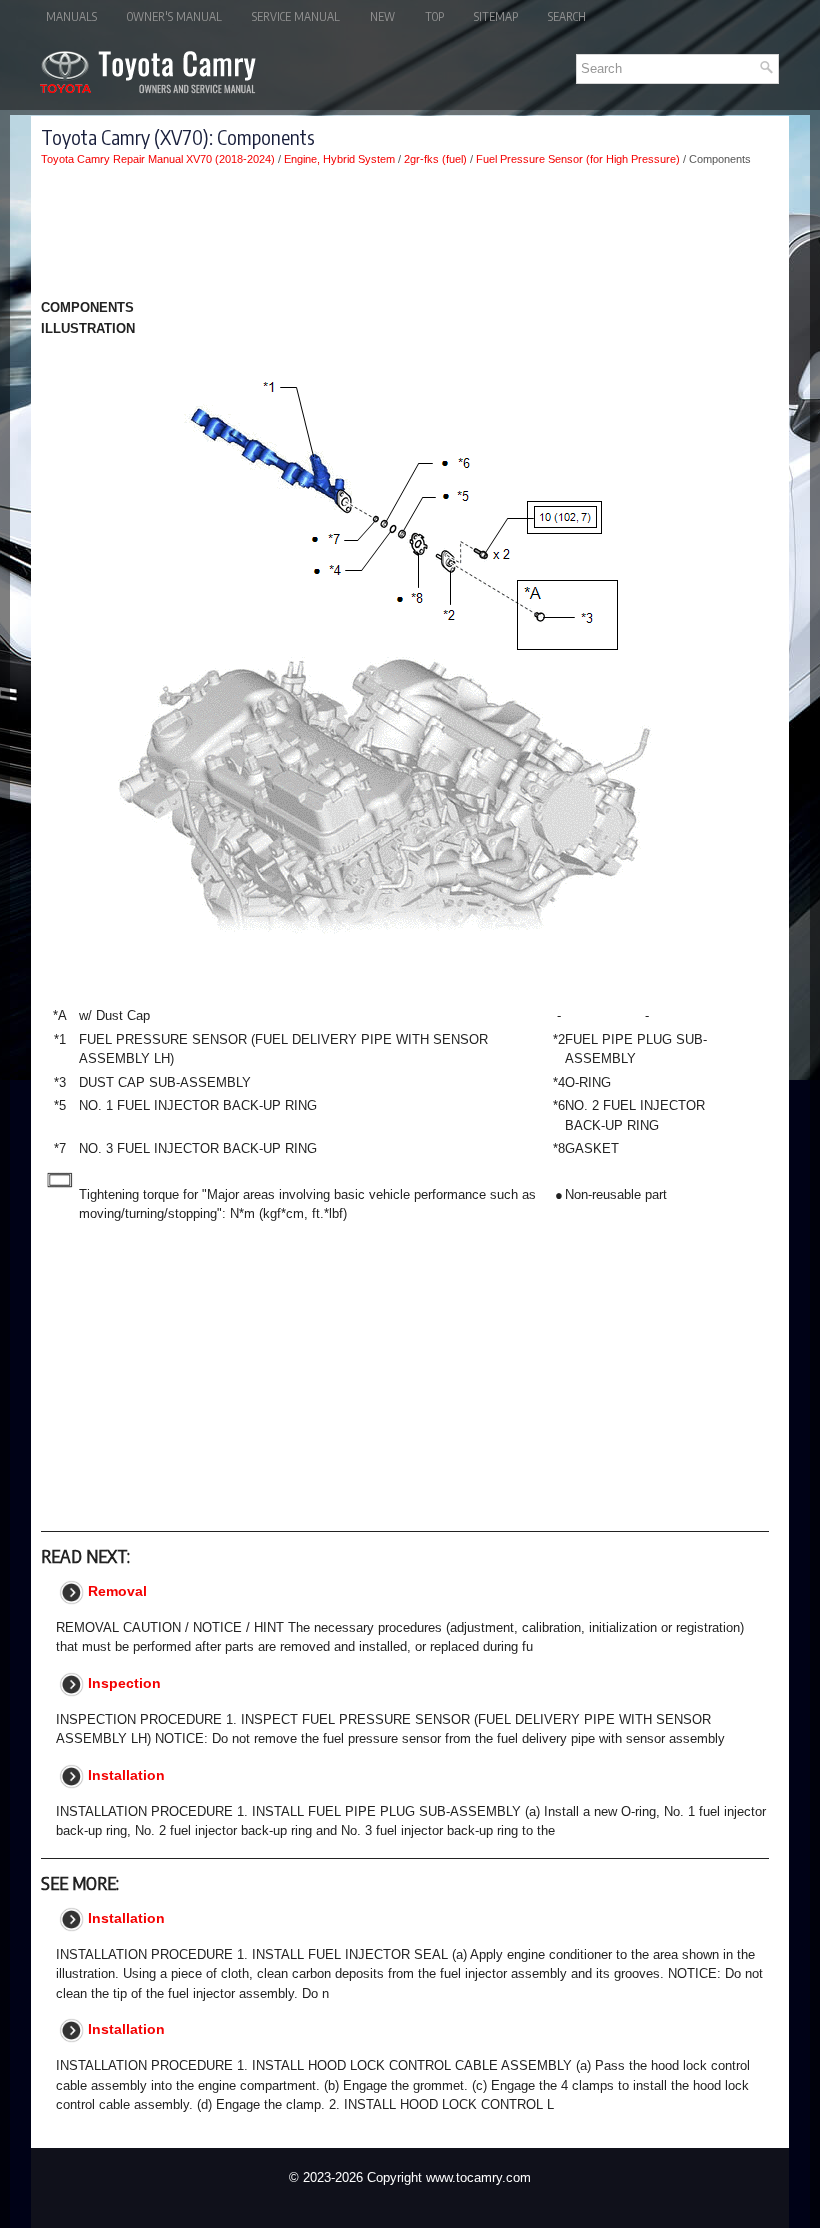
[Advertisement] (405, 236)
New (382, 16)
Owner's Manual (174, 16)
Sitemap (496, 16)
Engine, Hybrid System (339, 159)
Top (434, 16)
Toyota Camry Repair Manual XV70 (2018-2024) (158, 159)
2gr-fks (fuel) (435, 159)
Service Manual (296, 16)
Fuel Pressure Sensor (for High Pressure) (578, 159)
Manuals (71, 16)
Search (567, 16)
